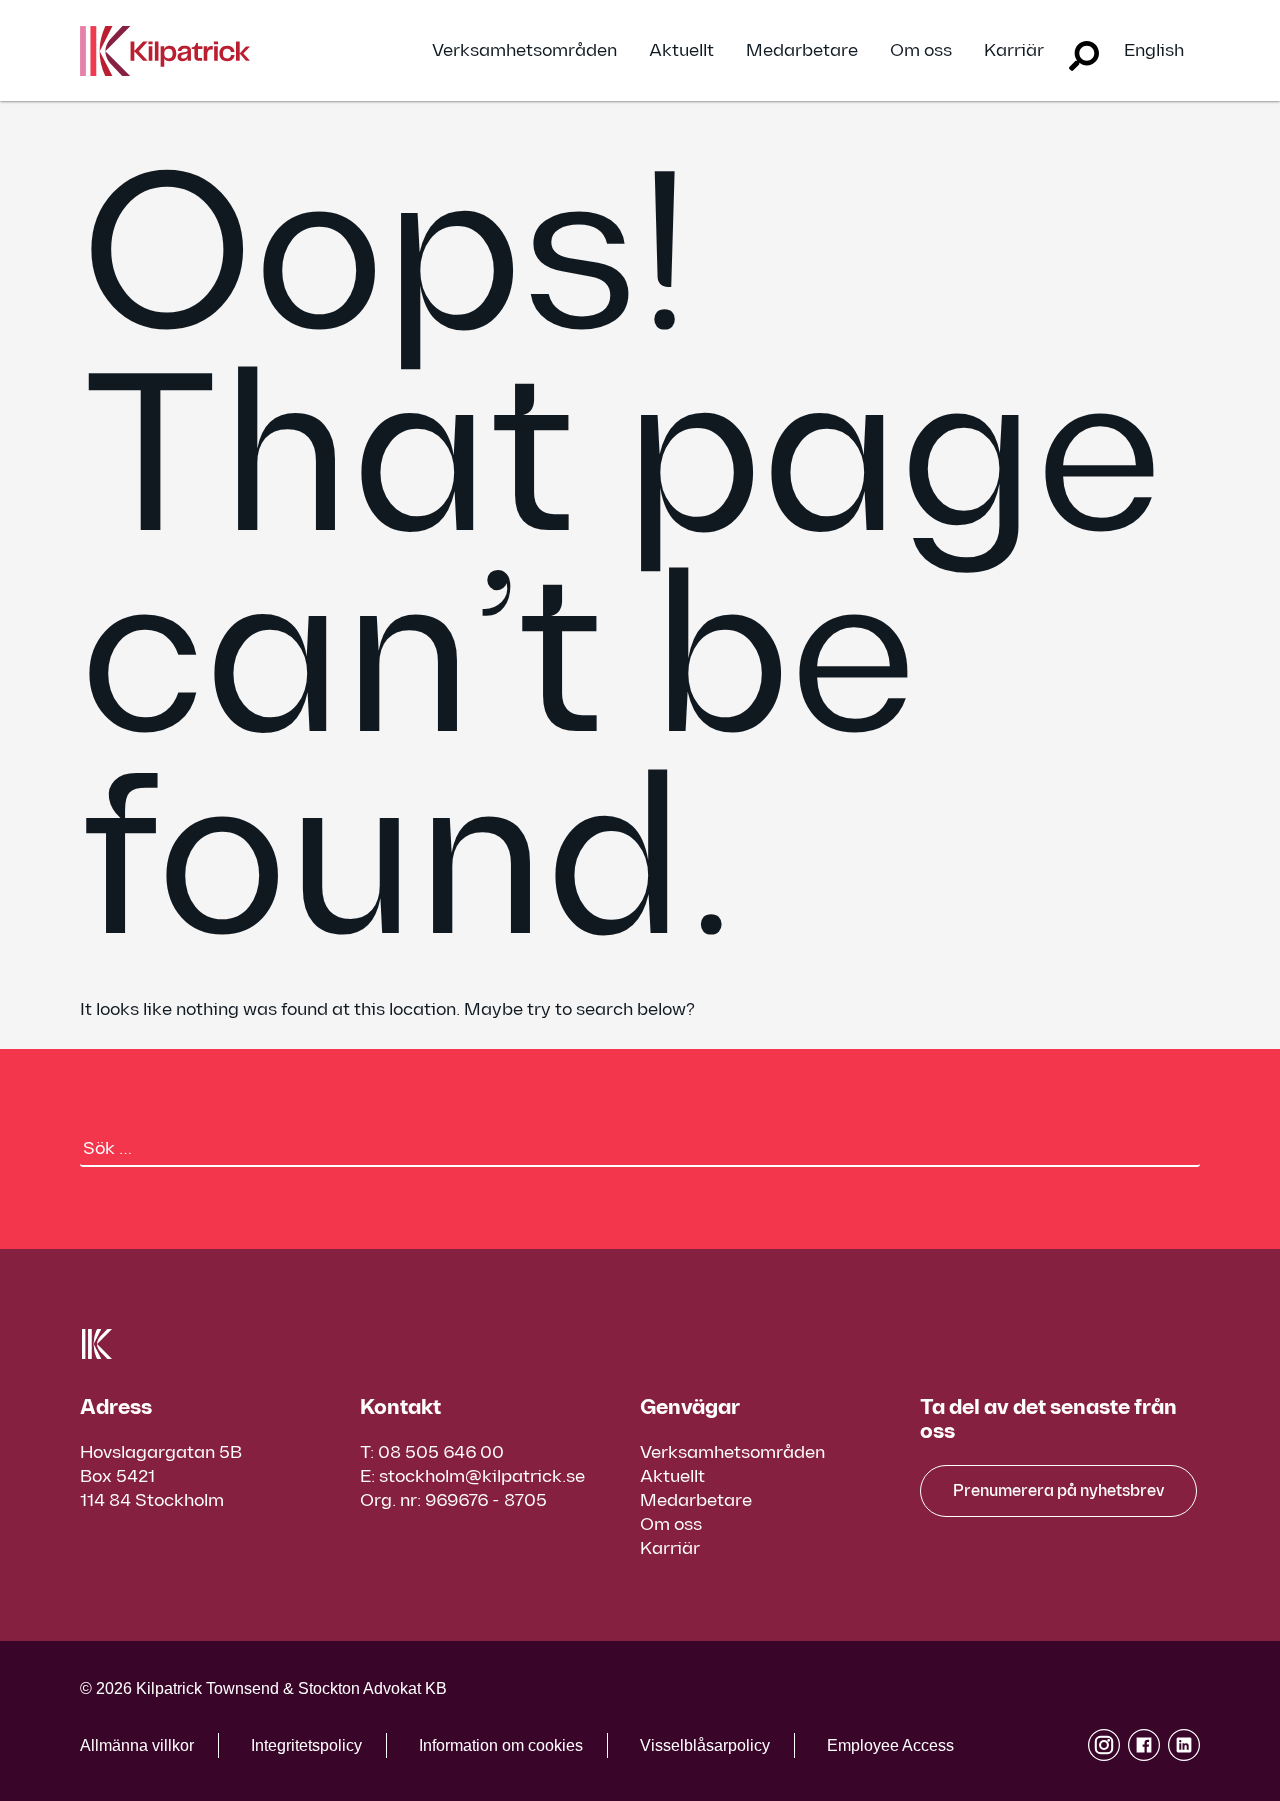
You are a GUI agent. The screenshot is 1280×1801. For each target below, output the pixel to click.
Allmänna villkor (137, 1745)
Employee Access (890, 1745)
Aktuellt (681, 51)
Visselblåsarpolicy (705, 1745)
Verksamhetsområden (524, 51)
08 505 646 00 (441, 1452)
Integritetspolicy (306, 1745)
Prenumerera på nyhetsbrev (1058, 1491)
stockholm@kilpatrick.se (482, 1476)
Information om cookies (501, 1745)
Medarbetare (802, 51)
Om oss (921, 51)
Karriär (1014, 51)
